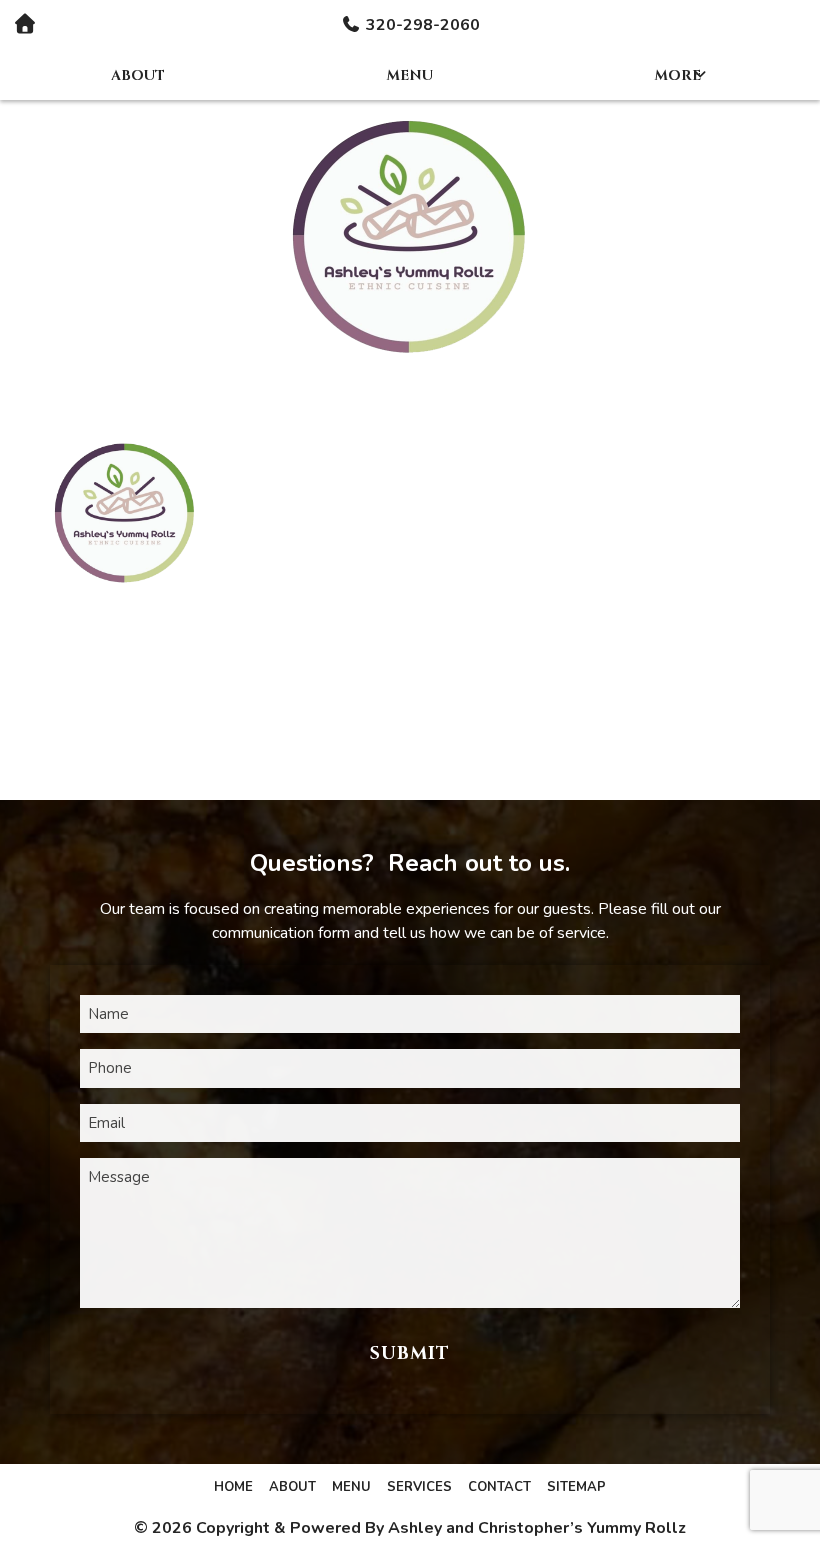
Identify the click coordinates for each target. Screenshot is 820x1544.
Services (419, 1487)
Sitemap (576, 1487)
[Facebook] (125, 701)
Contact (499, 1487)
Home (233, 1487)
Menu (410, 75)
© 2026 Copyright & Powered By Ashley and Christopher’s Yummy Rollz (410, 1528)
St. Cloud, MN (413, 549)
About (138, 75)
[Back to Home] (410, 233)
